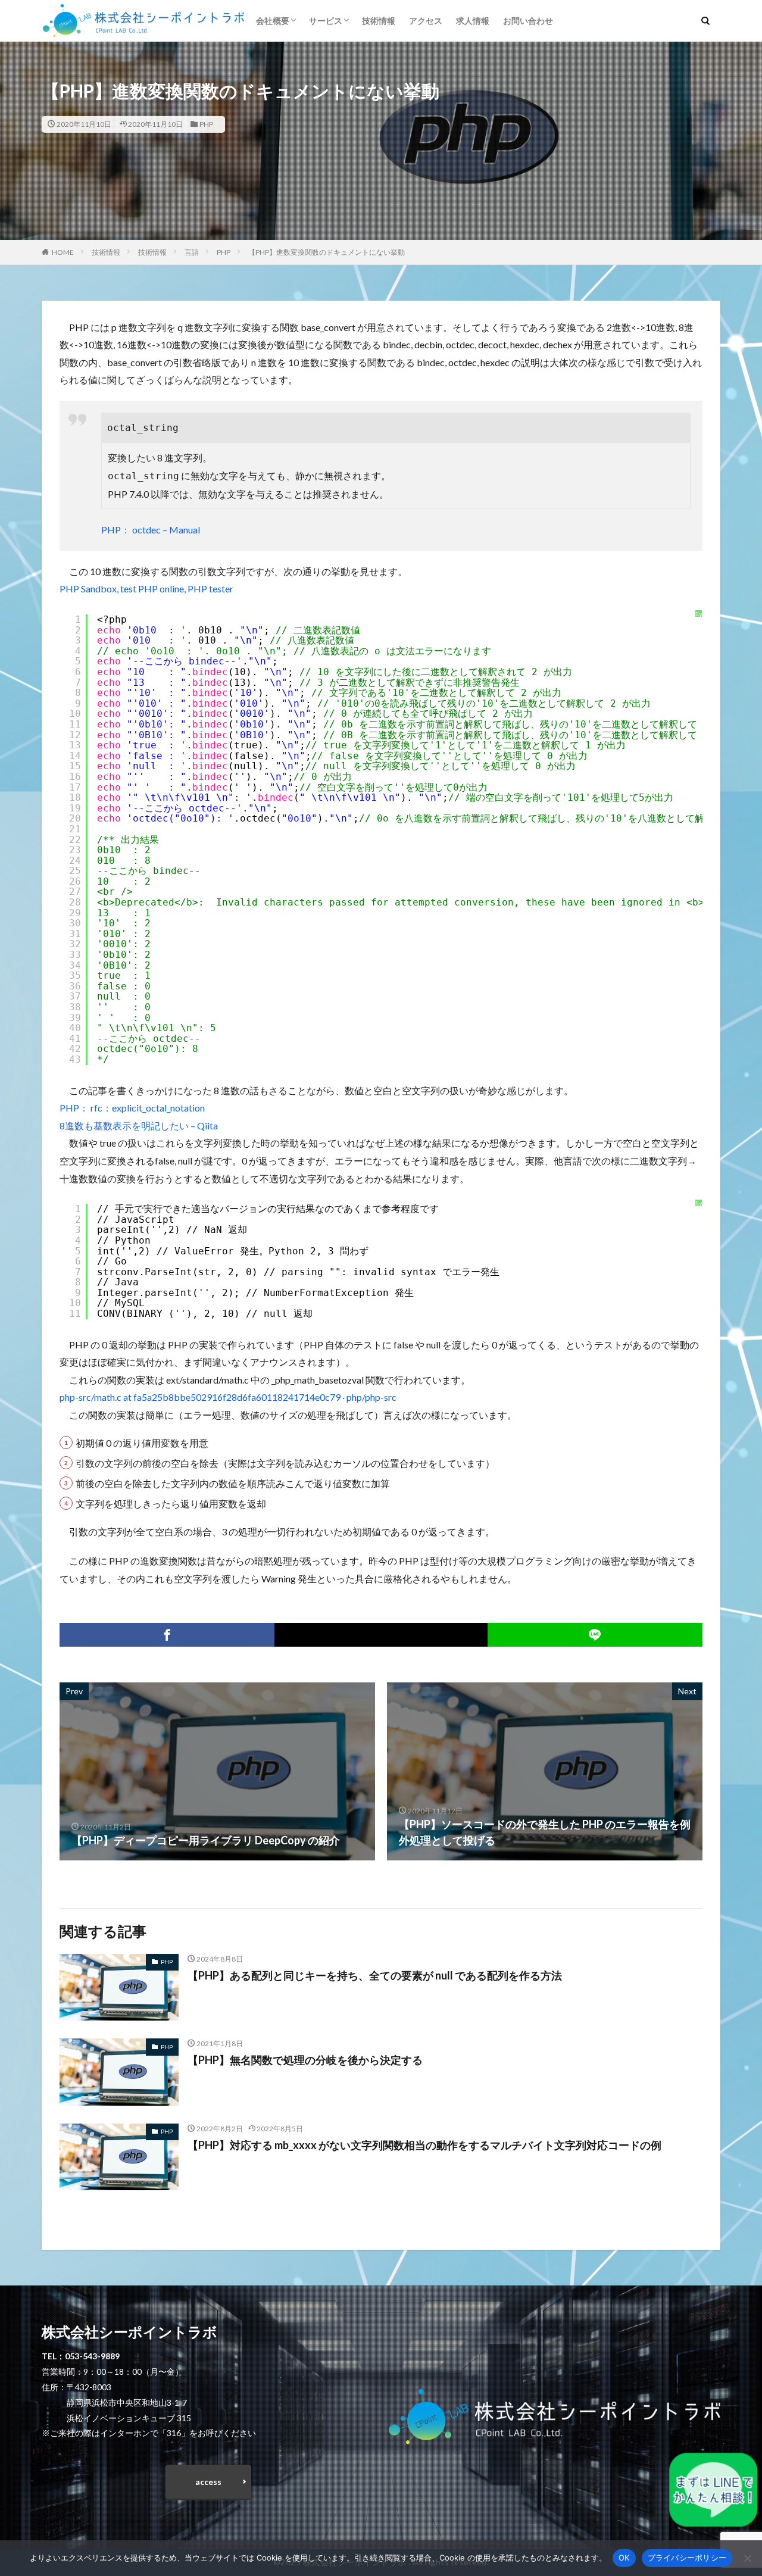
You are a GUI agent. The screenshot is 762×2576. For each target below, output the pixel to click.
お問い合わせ (528, 21)
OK (624, 2558)
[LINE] (595, 1635)
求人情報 (473, 21)
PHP (206, 124)
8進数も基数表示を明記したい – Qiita (139, 1125)
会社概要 (273, 21)
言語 (192, 252)
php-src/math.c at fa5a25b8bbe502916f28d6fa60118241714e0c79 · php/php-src (228, 1397)
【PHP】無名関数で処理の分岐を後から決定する (305, 2060)
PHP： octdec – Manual (151, 530)
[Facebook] (167, 1635)
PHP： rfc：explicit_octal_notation (132, 1108)
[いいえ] (747, 2558)
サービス (326, 21)
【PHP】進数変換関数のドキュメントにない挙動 (327, 252)
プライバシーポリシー (687, 2558)
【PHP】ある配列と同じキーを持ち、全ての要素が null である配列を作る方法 (375, 1975)
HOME (63, 252)
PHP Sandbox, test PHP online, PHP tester (146, 588)
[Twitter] (381, 1635)
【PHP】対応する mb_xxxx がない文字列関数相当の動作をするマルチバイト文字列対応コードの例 (424, 2145)
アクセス (426, 21)
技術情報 (379, 21)
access (208, 2482)
